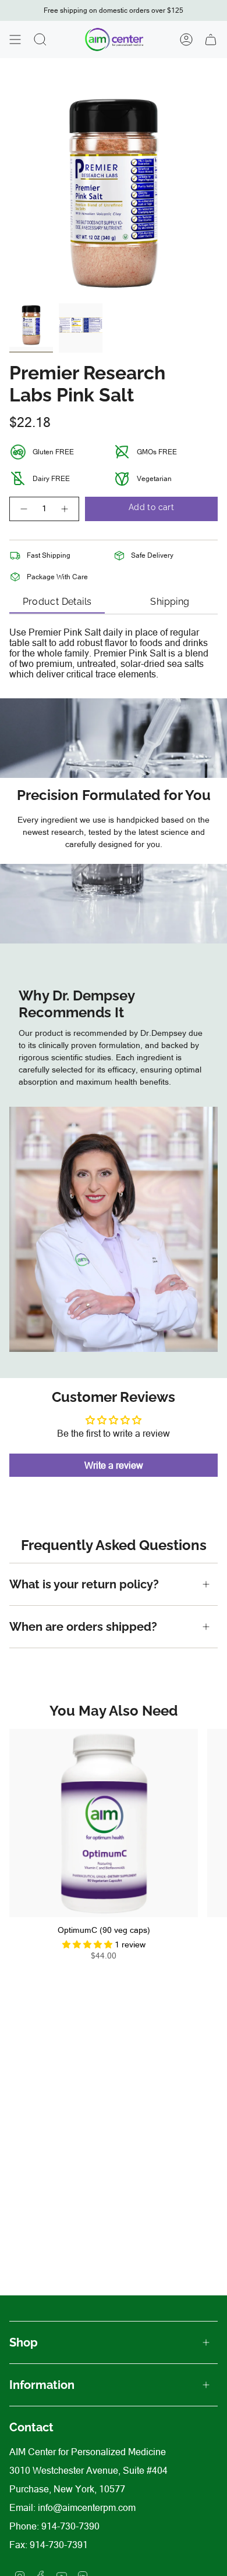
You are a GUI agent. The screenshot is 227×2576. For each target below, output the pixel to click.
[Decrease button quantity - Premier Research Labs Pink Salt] (23, 509)
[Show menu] (15, 40)
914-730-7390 (70, 2526)
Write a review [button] (114, 1465)
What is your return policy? (86, 1584)
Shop (24, 2342)
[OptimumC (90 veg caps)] (104, 1823)
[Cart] (211, 40)
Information (42, 2385)
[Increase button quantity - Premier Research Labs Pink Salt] (65, 509)
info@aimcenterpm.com (87, 2507)
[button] (88, 1944)
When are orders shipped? (83, 1627)
